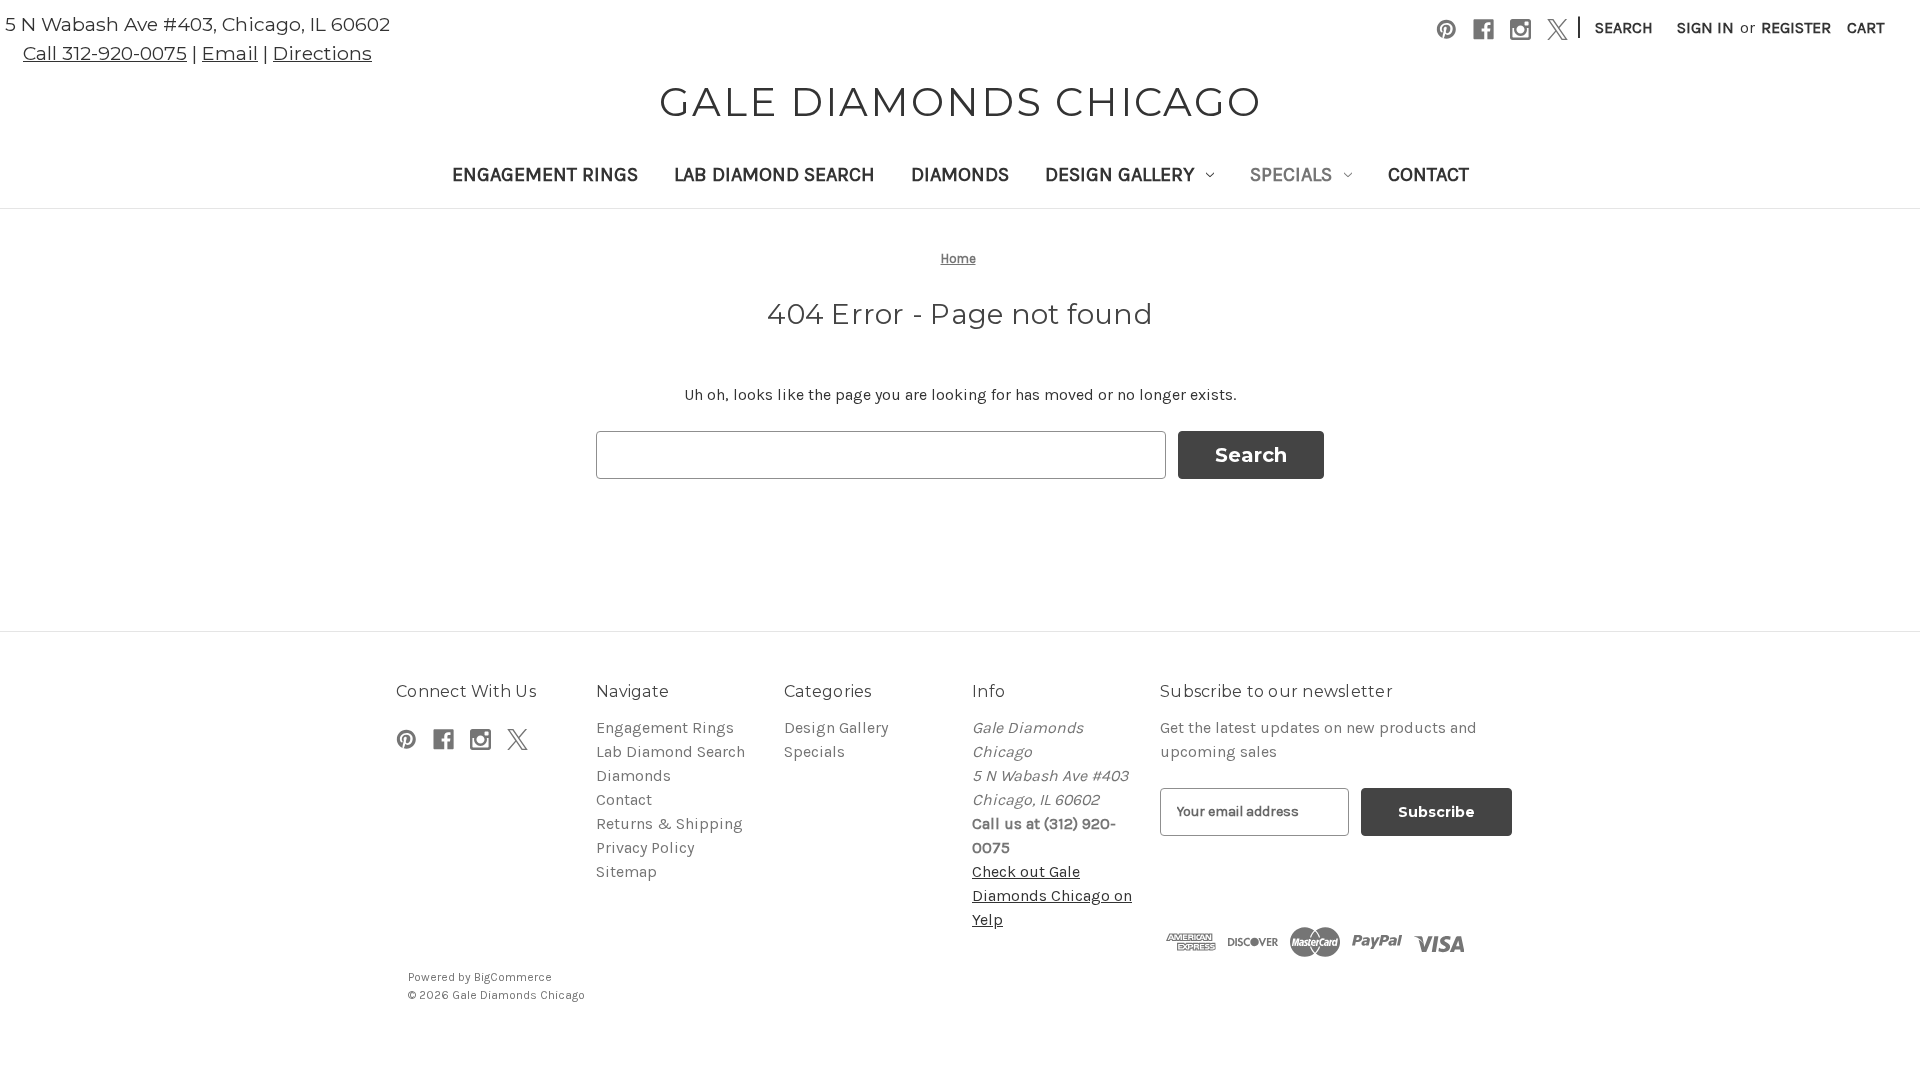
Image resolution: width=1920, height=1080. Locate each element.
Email (230, 53)
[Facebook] (1483, 29)
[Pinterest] (1446, 29)
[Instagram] (1520, 29)
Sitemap (626, 871)
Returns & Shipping (669, 823)
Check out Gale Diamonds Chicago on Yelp (1052, 895)
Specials (1291, 174)
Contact (1428, 174)
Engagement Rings (545, 174)
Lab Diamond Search (774, 174)
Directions (322, 53)
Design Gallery (1119, 174)
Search (1624, 27)
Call (105, 53)
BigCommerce (513, 977)
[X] (1557, 29)
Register (1796, 27)
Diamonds (960, 174)
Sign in (1705, 27)
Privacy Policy (645, 847)
